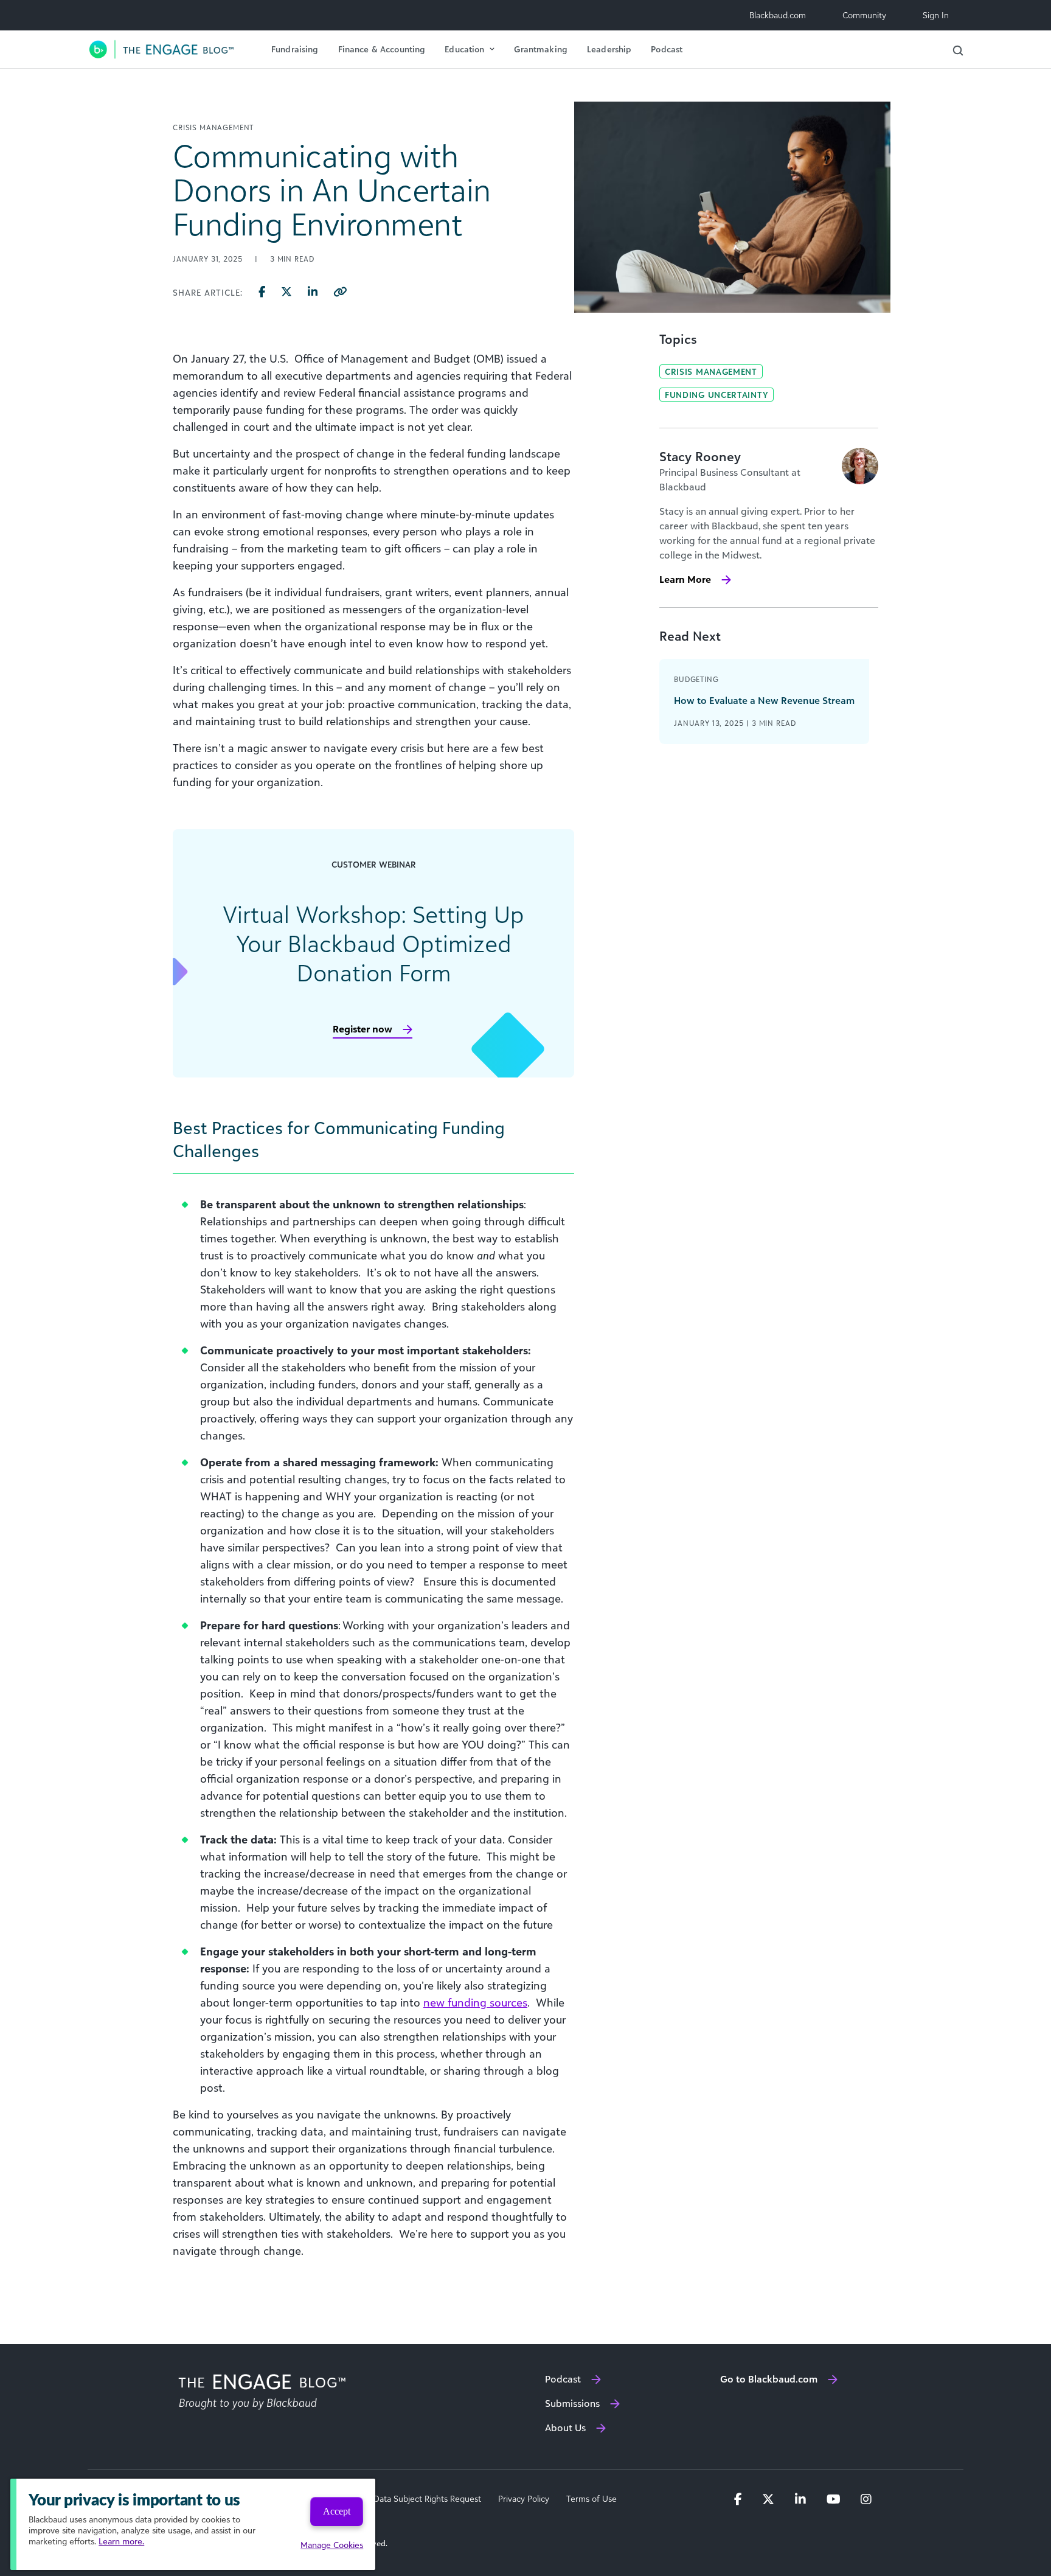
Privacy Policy (524, 2499)
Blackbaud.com (778, 15)
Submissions (572, 2403)
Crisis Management (711, 371)
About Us (565, 2428)
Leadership (609, 49)
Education (464, 49)
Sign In (936, 15)
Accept (337, 2511)
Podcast (667, 49)
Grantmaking (541, 49)
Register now (362, 1029)
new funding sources (475, 2002)
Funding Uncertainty (716, 395)
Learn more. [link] (121, 2541)
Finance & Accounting (382, 49)
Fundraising (295, 49)
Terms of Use (591, 2499)
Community (864, 15)
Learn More (685, 579)
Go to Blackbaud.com (769, 2379)
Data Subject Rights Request (427, 2499)
